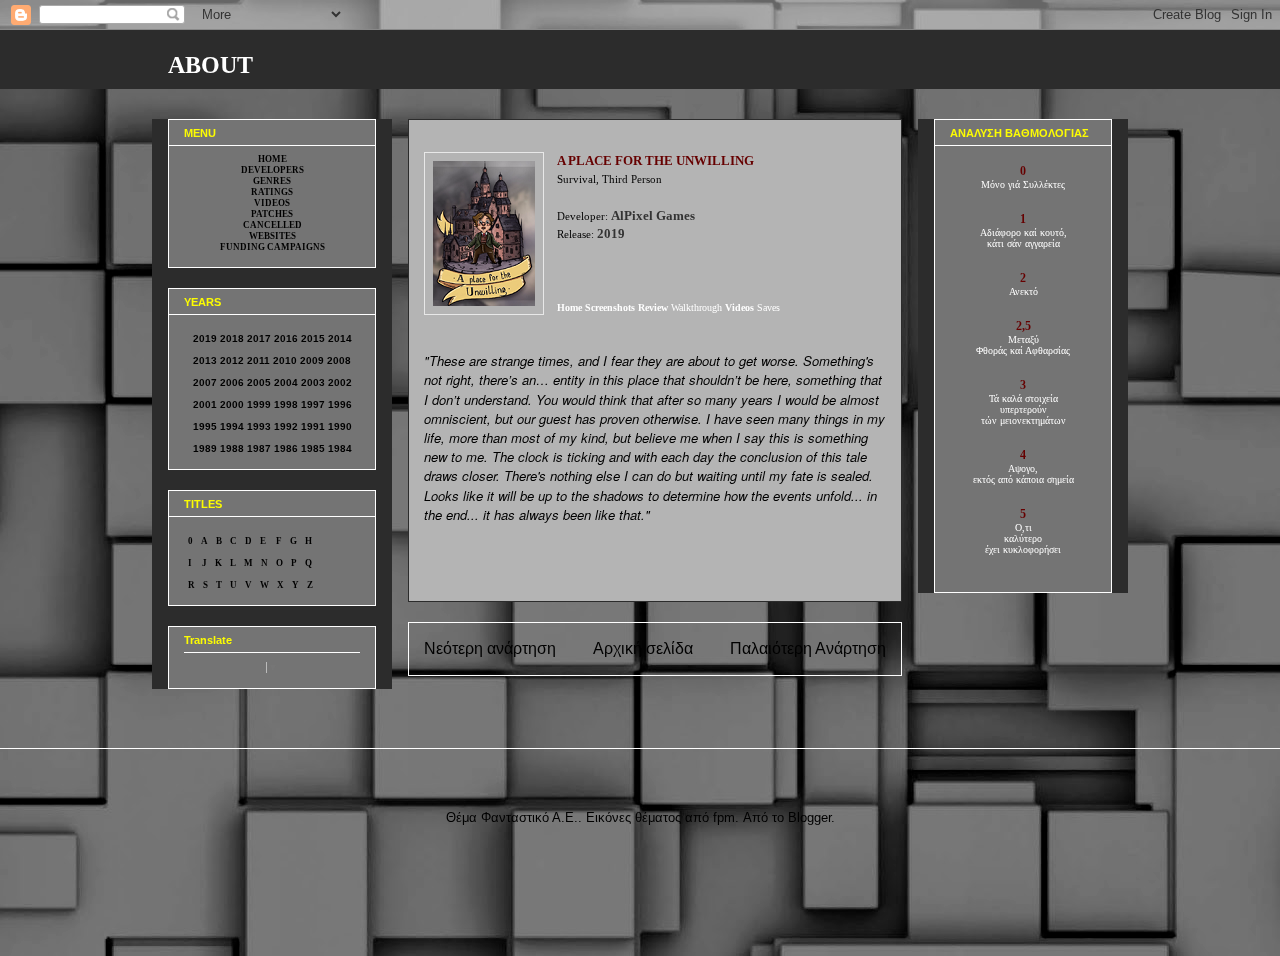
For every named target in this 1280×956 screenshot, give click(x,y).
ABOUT (210, 65)
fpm (724, 817)
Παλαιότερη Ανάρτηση (808, 648)
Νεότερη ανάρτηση (490, 648)
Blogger (809, 817)
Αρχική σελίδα (643, 648)
